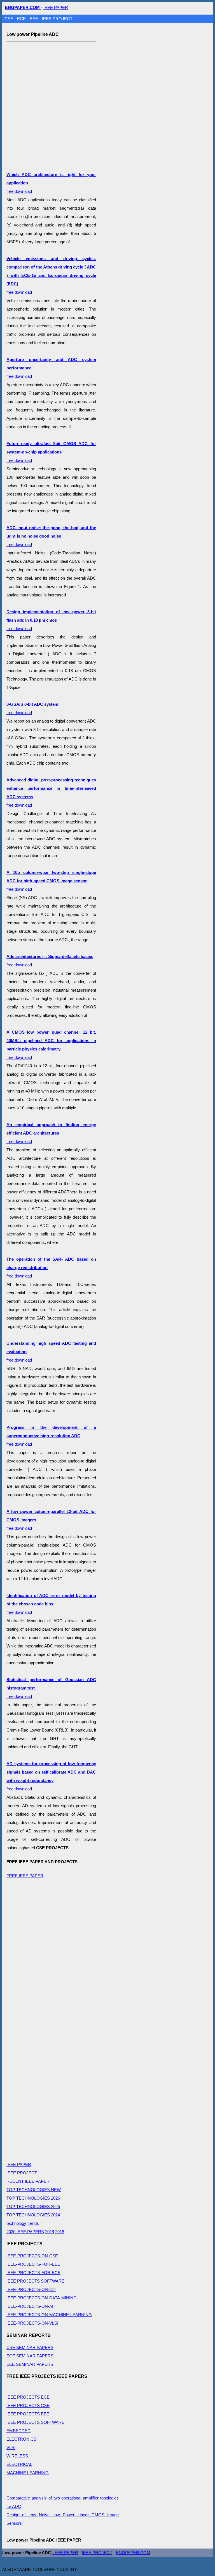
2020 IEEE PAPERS (25, 2232)
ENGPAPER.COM (133, 2553)
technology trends (23, 2223)
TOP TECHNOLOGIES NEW (34, 2190)
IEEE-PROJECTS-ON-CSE (32, 2256)
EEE (34, 19)
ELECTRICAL (19, 2464)
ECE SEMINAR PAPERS (30, 2356)
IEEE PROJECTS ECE (28, 2397)
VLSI (11, 2447)
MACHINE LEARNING (28, 2473)
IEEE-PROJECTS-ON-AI (30, 2306)
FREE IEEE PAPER (25, 1876)
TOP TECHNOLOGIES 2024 (33, 2215)
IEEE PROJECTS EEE (28, 2414)
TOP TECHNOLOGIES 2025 (33, 2206)
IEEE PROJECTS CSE (28, 2405)
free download (51, 275)
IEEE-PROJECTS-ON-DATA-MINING (42, 2298)
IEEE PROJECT (57, 19)
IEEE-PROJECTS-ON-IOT (31, 2289)
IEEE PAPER (56, 7)
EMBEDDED (18, 2431)
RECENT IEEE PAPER (28, 2181)
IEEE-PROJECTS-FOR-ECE (33, 2273)
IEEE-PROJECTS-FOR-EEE (33, 2264)
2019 (50, 2232)
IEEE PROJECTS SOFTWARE (35, 2281)
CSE (9, 19)
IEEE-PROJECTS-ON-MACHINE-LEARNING (49, 2315)
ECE (22, 19)
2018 (60, 2232)
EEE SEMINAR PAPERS (30, 2364)
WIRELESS (17, 2456)
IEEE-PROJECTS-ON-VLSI (32, 2323)
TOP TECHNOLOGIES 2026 (33, 2198)
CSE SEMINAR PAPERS (30, 2347)
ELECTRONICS (21, 2439)
